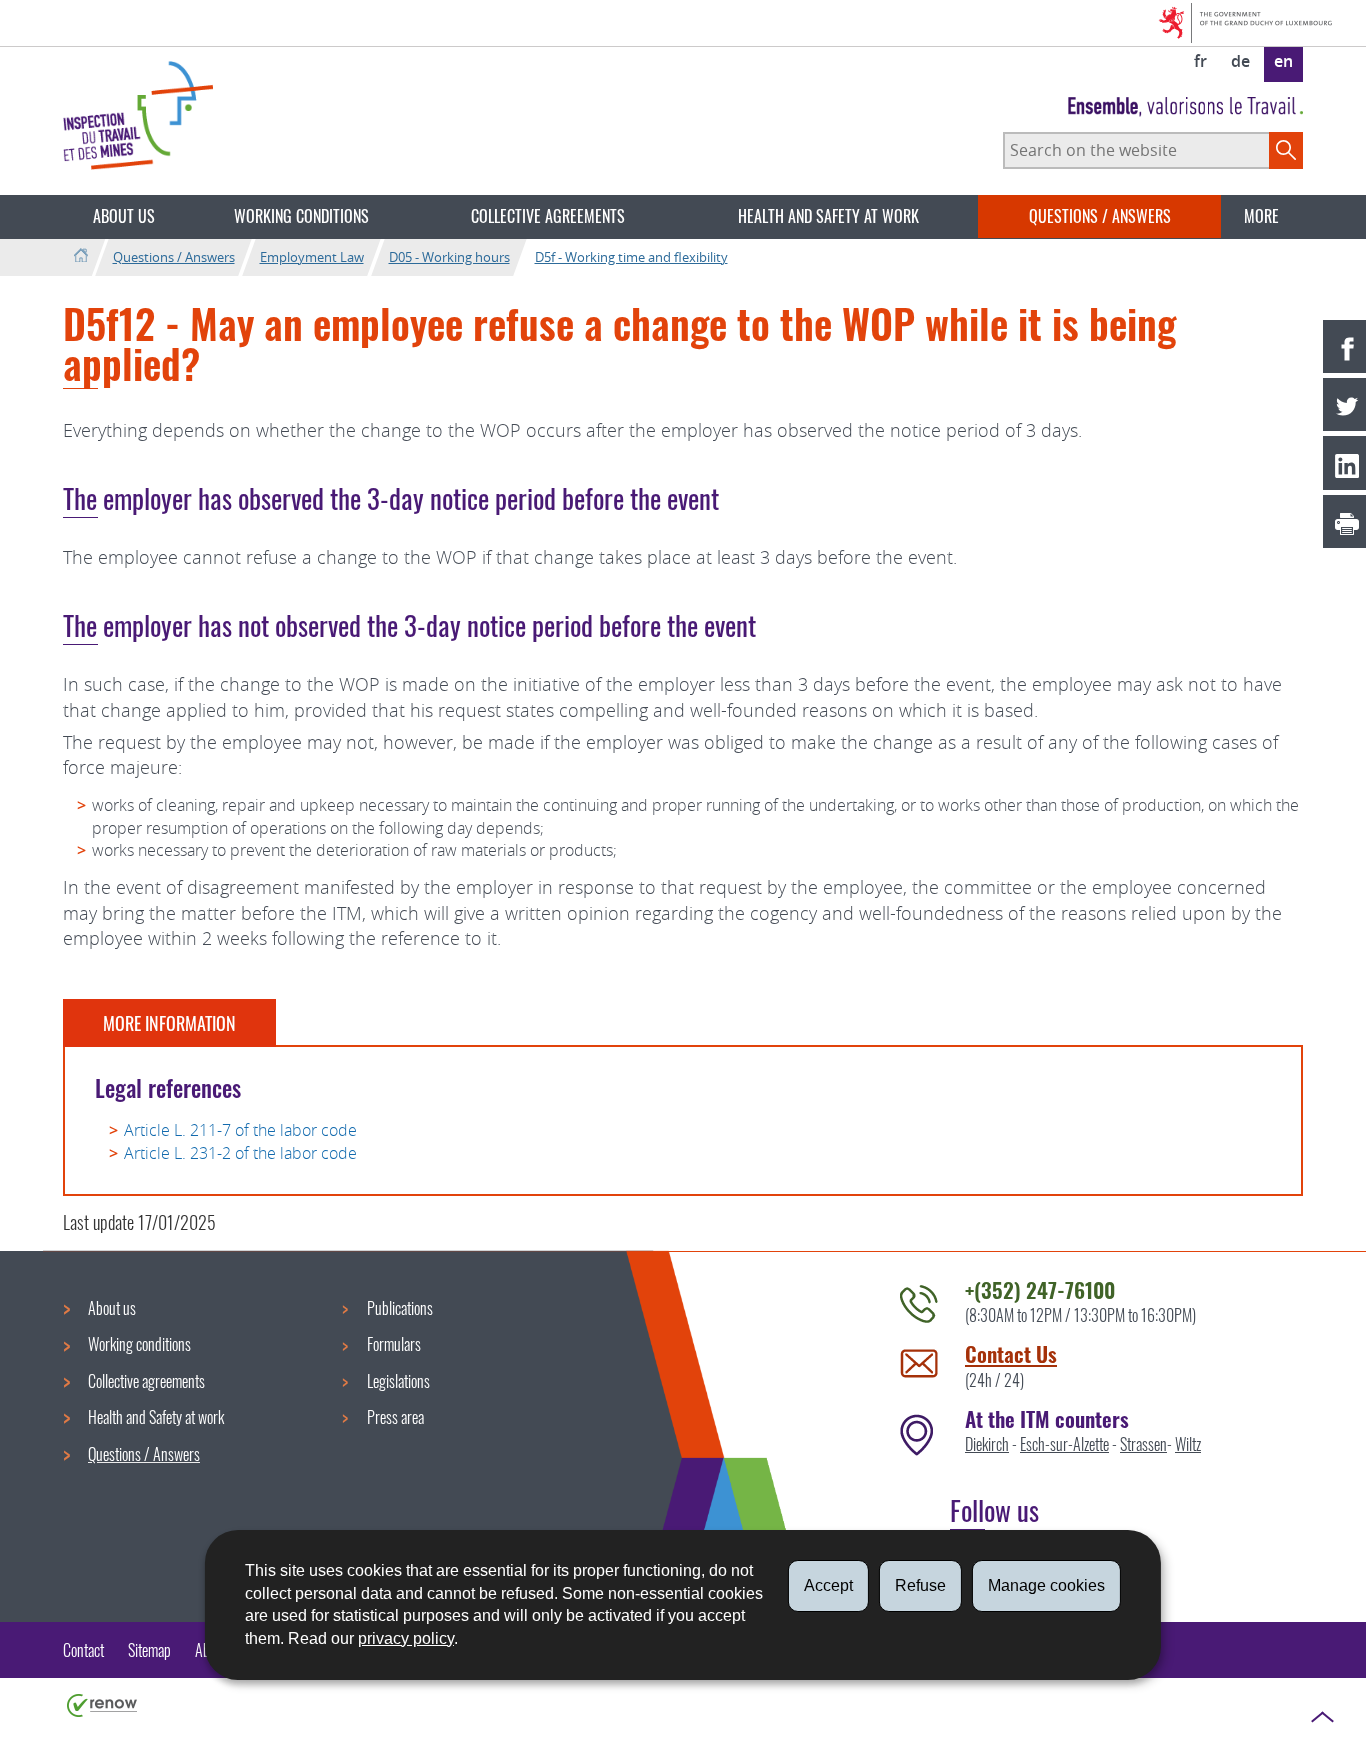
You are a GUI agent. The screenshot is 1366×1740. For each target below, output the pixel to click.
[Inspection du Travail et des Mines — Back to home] (138, 115)
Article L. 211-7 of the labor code (240, 1130)
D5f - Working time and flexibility (631, 257)
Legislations (398, 1381)
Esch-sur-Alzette (1064, 1444)
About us (124, 216)
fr (1200, 61)
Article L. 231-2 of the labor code (240, 1153)
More (1261, 216)
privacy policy (406, 1638)
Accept (828, 1585)
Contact (83, 1650)
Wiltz (1188, 1444)
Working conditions (301, 216)
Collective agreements (548, 216)
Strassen (1143, 1444)
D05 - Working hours (449, 257)
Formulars (394, 1344)
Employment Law (312, 257)
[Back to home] (80, 256)
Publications (400, 1308)
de (1240, 61)
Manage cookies (1046, 1585)
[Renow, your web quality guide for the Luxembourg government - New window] (102, 1704)
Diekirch (987, 1444)
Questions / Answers (1100, 216)
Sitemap (149, 1650)
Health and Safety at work (828, 216)
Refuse (920, 1585)
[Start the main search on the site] (1286, 150)
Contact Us (1011, 1353)
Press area (395, 1417)
